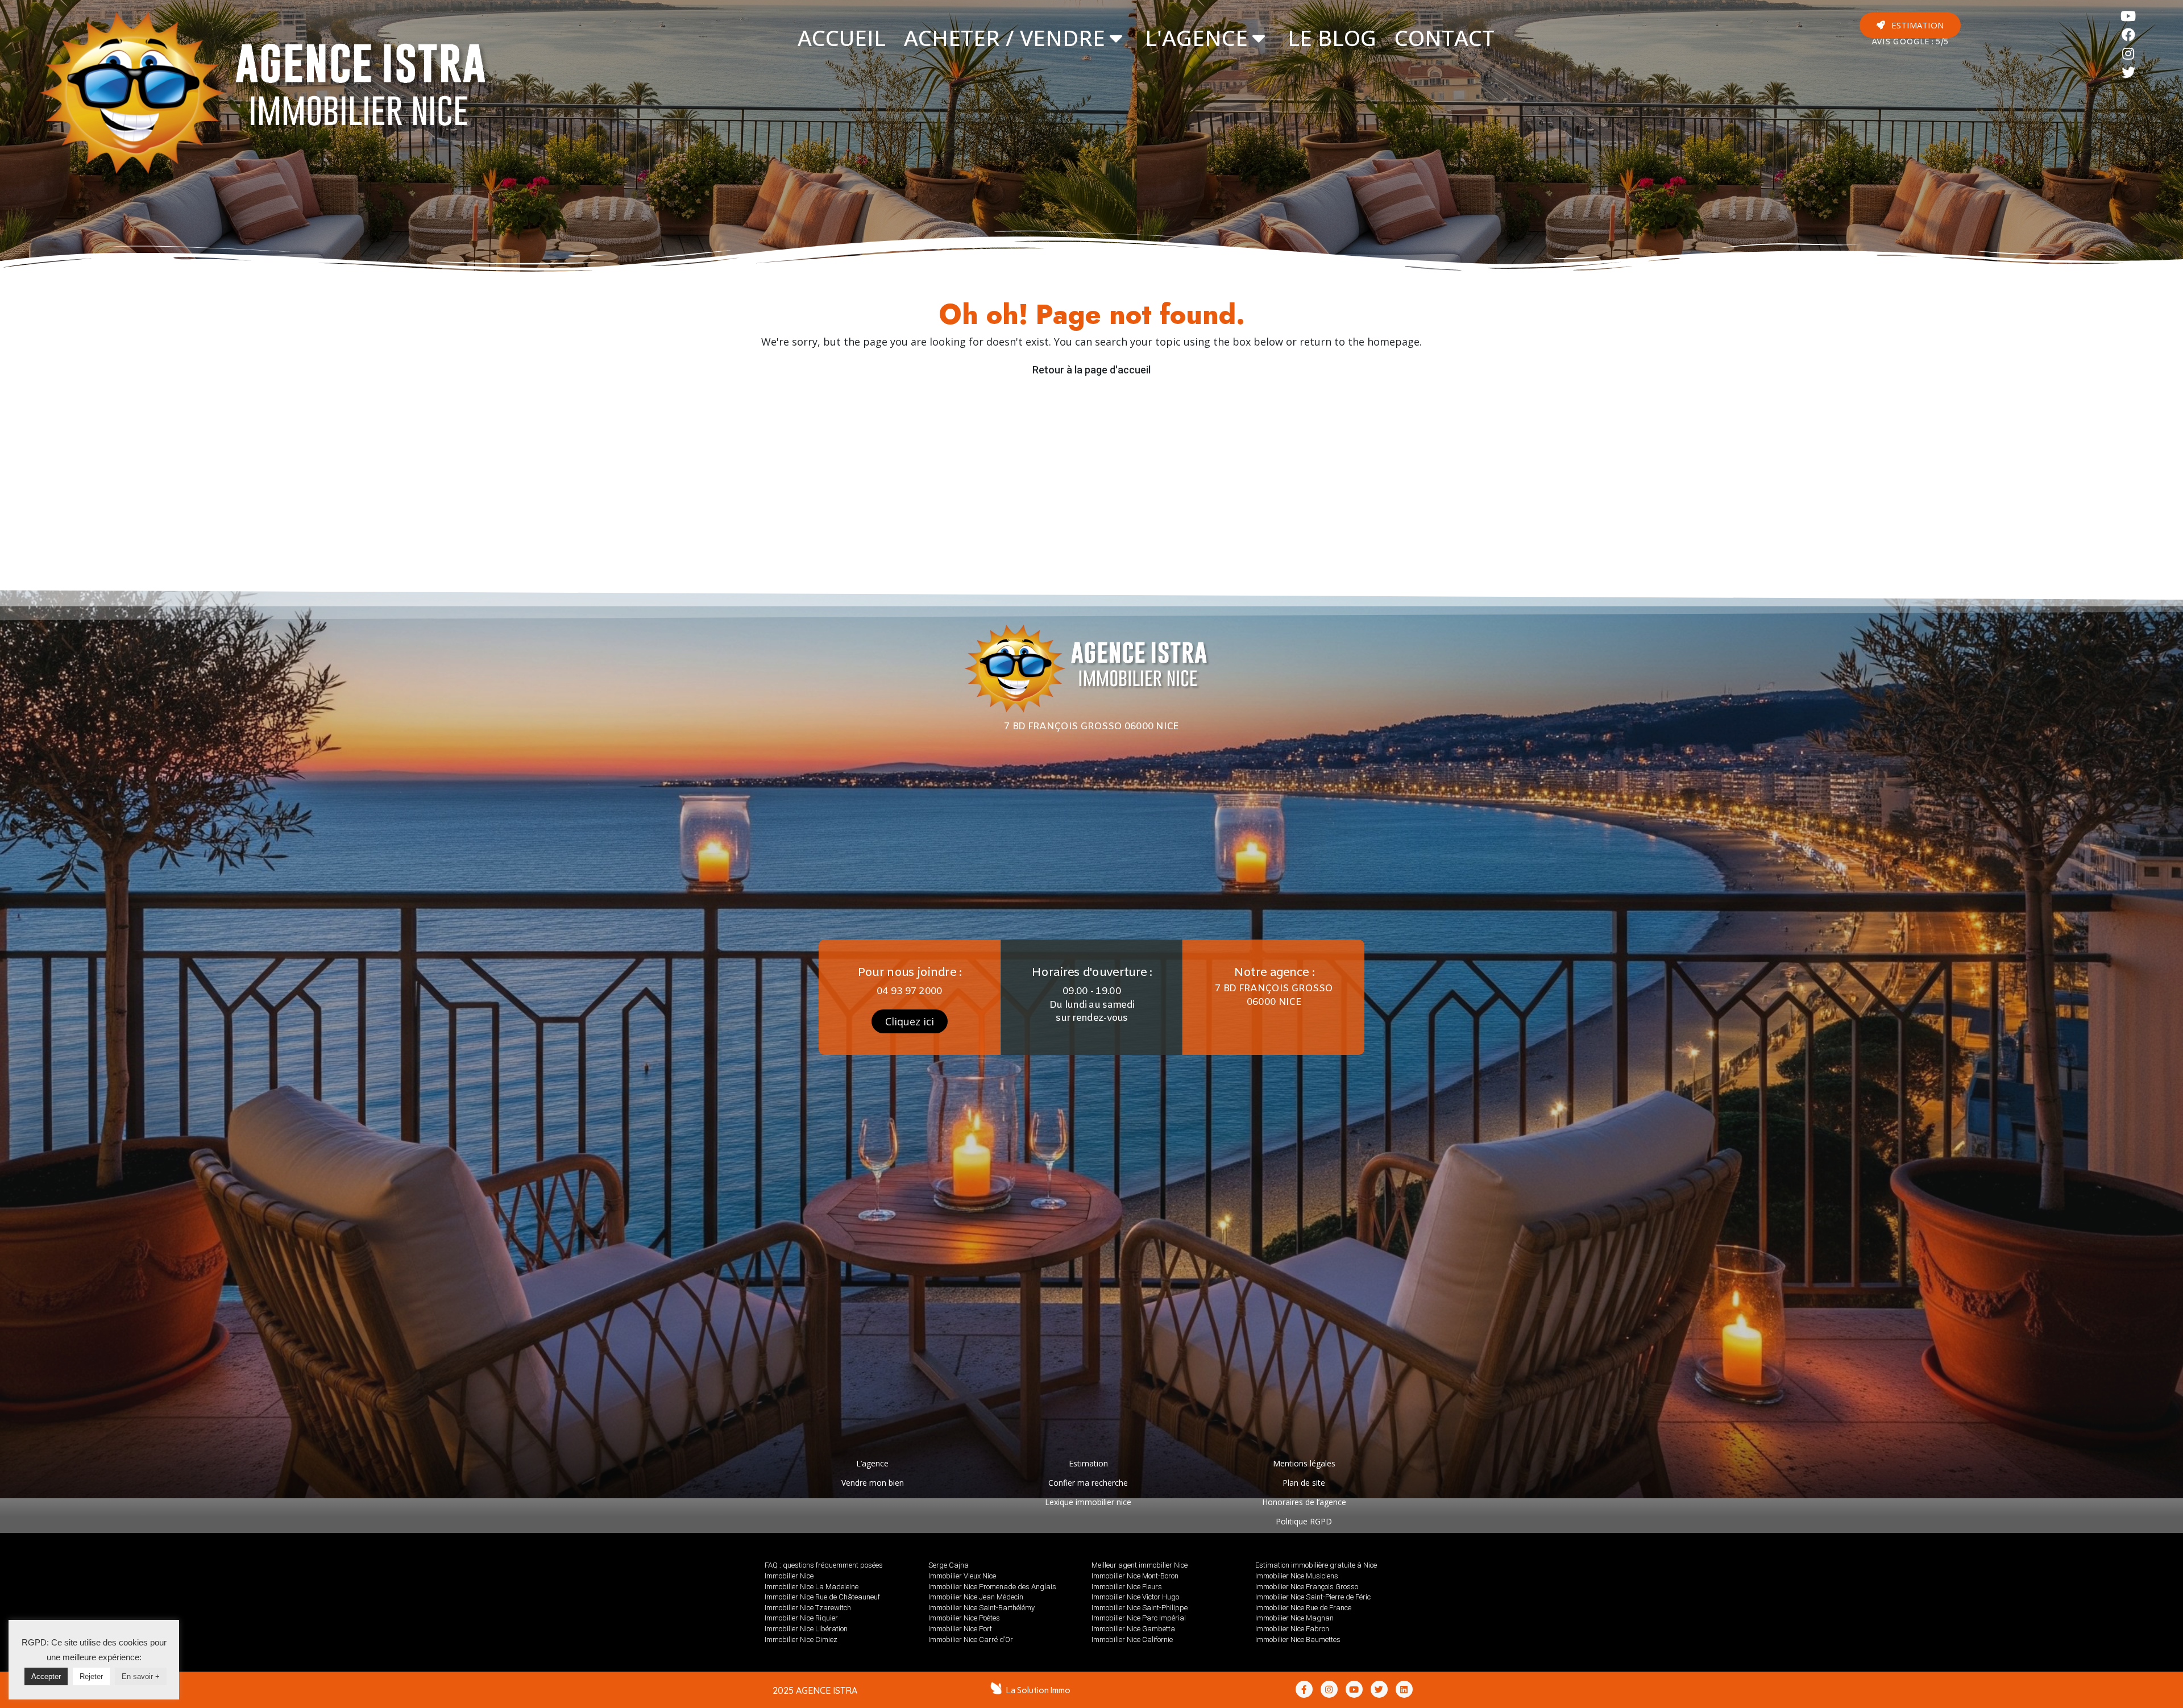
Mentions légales (1304, 1463)
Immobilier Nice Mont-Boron (1135, 1576)
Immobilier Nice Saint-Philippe (1140, 1608)
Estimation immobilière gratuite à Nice (1316, 1565)
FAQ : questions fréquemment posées (824, 1565)
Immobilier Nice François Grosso (1307, 1587)
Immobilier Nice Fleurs (1127, 1587)
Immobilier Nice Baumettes (1298, 1640)
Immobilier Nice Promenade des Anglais (992, 1587)
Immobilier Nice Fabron (1292, 1629)
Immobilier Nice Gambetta (1133, 1629)
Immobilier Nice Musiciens (1297, 1576)
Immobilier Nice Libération (806, 1629)
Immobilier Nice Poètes (964, 1618)
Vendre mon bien (873, 1483)
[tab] (842, 38)
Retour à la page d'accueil (1091, 370)
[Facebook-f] (1304, 1689)
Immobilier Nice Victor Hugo (1135, 1597)
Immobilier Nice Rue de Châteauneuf (822, 1597)
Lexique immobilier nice (1088, 1502)
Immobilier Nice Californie (1132, 1640)
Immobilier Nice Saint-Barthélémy (981, 1608)
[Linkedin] (1404, 1689)
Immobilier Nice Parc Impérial (1139, 1618)
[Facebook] (2129, 35)
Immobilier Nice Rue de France (1303, 1608)
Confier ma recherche (1088, 1483)
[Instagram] (2129, 54)
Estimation (1088, 1463)
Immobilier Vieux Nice (962, 1576)
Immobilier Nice (789, 1576)
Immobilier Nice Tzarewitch (808, 1608)
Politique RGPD (1304, 1521)
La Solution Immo (1038, 1690)
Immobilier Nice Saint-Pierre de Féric (1313, 1597)
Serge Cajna (949, 1565)
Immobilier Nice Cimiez (801, 1640)
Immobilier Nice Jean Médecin (976, 1597)
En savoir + (141, 1676)
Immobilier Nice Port (960, 1629)
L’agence (872, 1463)
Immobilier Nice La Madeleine (812, 1587)
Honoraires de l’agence (1304, 1502)
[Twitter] (2129, 72)
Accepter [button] (46, 1676)
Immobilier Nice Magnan (1294, 1618)
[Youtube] (2129, 16)
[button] (1910, 25)
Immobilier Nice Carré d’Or (971, 1640)
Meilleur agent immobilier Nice (1140, 1565)
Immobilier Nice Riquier (801, 1618)
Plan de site (1304, 1483)
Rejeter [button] (91, 1676)
